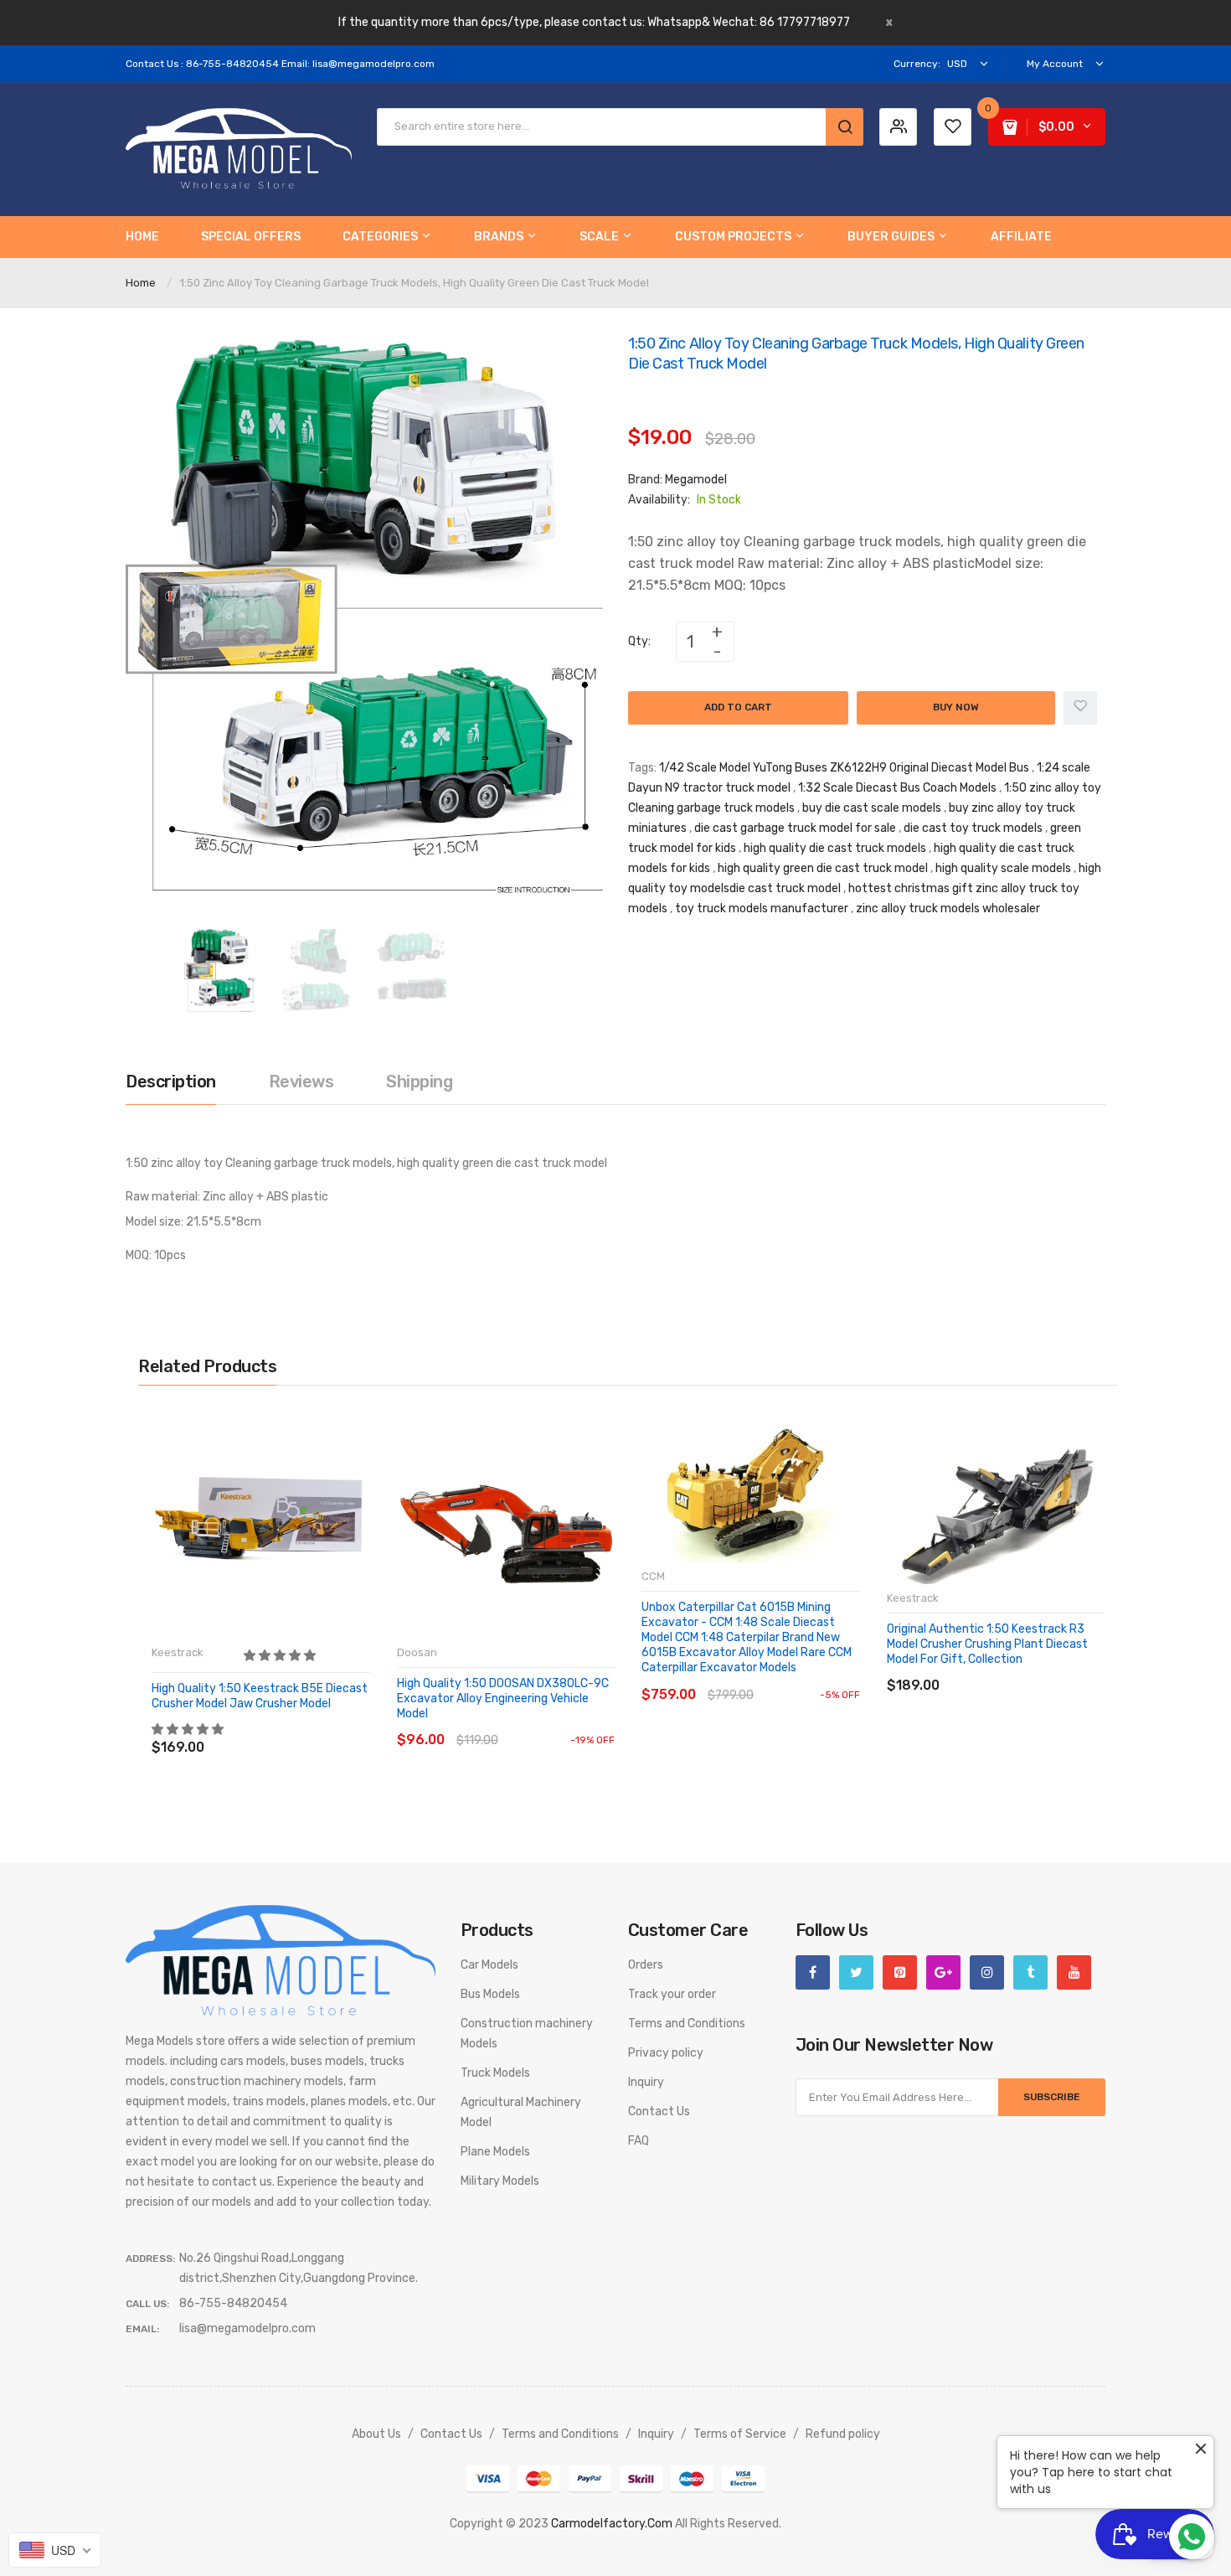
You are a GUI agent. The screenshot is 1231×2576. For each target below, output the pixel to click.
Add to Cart (738, 707)
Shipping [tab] (419, 1082)
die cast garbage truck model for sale (795, 828)
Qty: (639, 641)
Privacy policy (666, 2053)
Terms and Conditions (687, 2024)
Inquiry (646, 2082)
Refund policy (843, 2434)
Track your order (672, 1994)
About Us (376, 2434)
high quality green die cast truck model (823, 868)
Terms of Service (740, 2434)
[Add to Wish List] (1080, 708)
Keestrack (178, 1652)
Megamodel (696, 480)
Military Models (500, 2181)
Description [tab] (171, 1082)
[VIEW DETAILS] (272, 1730)
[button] (281, 1656)
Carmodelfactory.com (612, 2524)
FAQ (639, 2141)
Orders (646, 1965)
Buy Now (956, 707)
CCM (653, 1576)
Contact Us (659, 2111)
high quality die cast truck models (835, 848)
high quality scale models (1003, 868)
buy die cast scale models (872, 808)
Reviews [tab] (301, 1082)
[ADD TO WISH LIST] (305, 1730)
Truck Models (495, 2073)
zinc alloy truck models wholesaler (948, 909)
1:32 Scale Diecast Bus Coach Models (897, 788)
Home (141, 283)
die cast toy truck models (973, 828)
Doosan (417, 1652)
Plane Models (495, 2152)
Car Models (489, 1965)
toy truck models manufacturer (762, 909)
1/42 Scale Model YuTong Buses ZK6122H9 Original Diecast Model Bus (844, 768)
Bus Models (490, 1994)
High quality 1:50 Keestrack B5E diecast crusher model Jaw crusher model (260, 1696)
